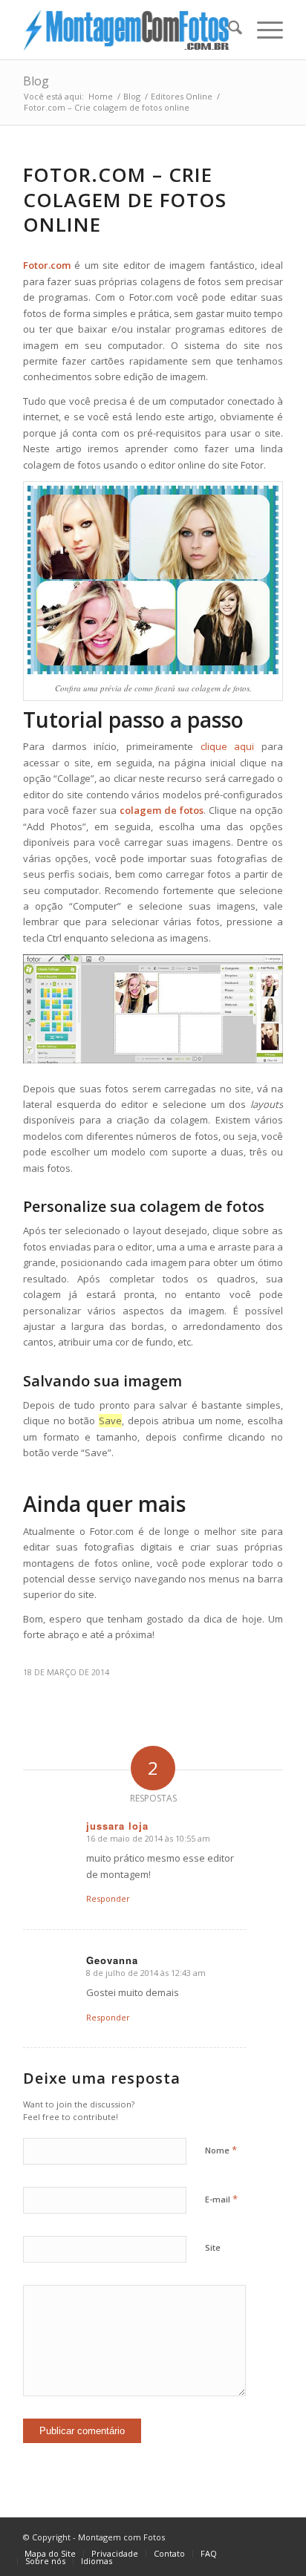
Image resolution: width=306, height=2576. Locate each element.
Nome (221, 2150)
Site (213, 2247)
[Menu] (263, 30)
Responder (108, 1898)
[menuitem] (228, 30)
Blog (36, 81)
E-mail (221, 2199)
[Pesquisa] (228, 30)
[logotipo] (127, 30)
